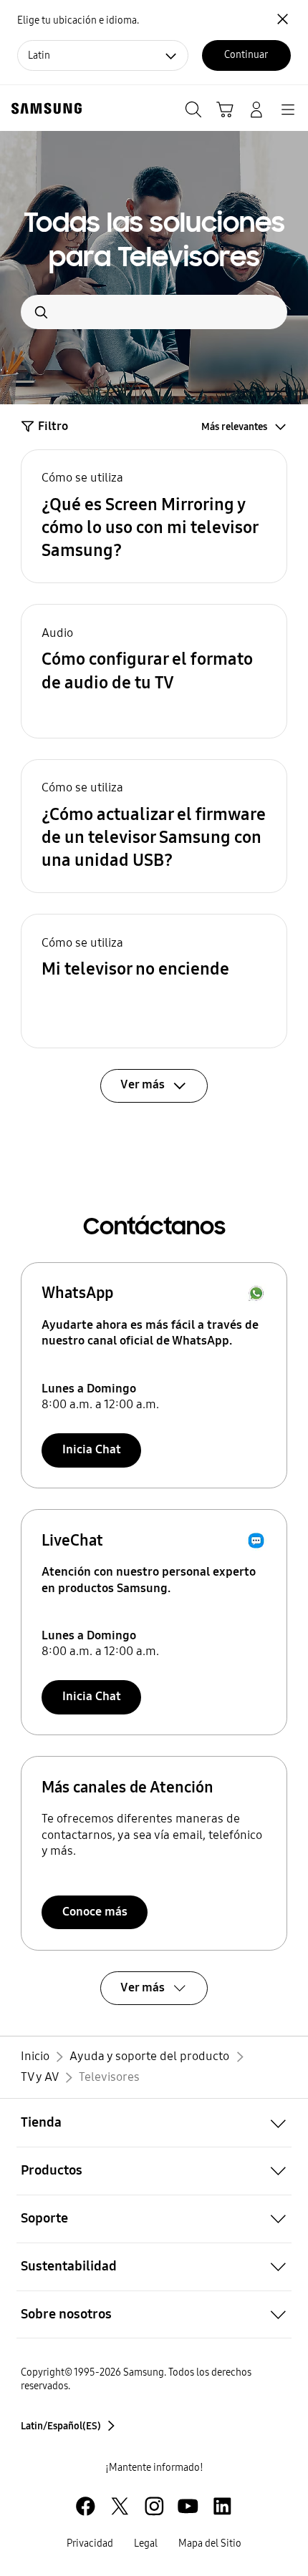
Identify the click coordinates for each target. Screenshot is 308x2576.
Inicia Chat (92, 1449)
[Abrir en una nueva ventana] (86, 2506)
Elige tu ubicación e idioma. (78, 20)
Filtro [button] (53, 426)
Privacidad (90, 2543)
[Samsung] (44, 108)
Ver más (143, 1987)
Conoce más (95, 1912)
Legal (146, 2543)
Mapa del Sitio (210, 2543)
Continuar (246, 55)
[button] (154, 517)
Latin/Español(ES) (61, 2426)
